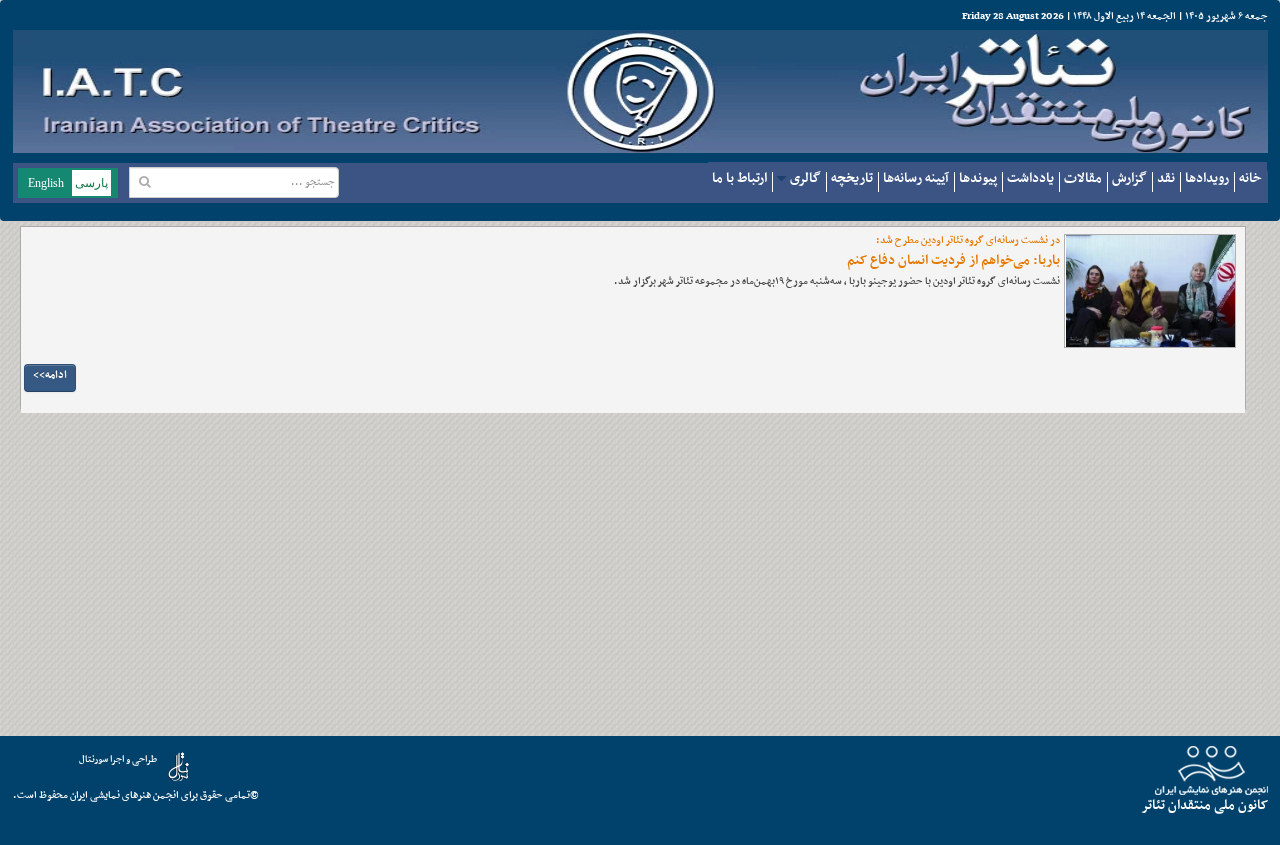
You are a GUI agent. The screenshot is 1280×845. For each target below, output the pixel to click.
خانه (1250, 178)
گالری (805, 178)
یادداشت (1030, 178)
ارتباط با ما (739, 178)
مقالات (1083, 178)
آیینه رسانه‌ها (916, 178)
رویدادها (1207, 178)
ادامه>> (50, 375)
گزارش (1129, 178)
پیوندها (978, 178)
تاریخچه (852, 178)
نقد (1166, 178)
